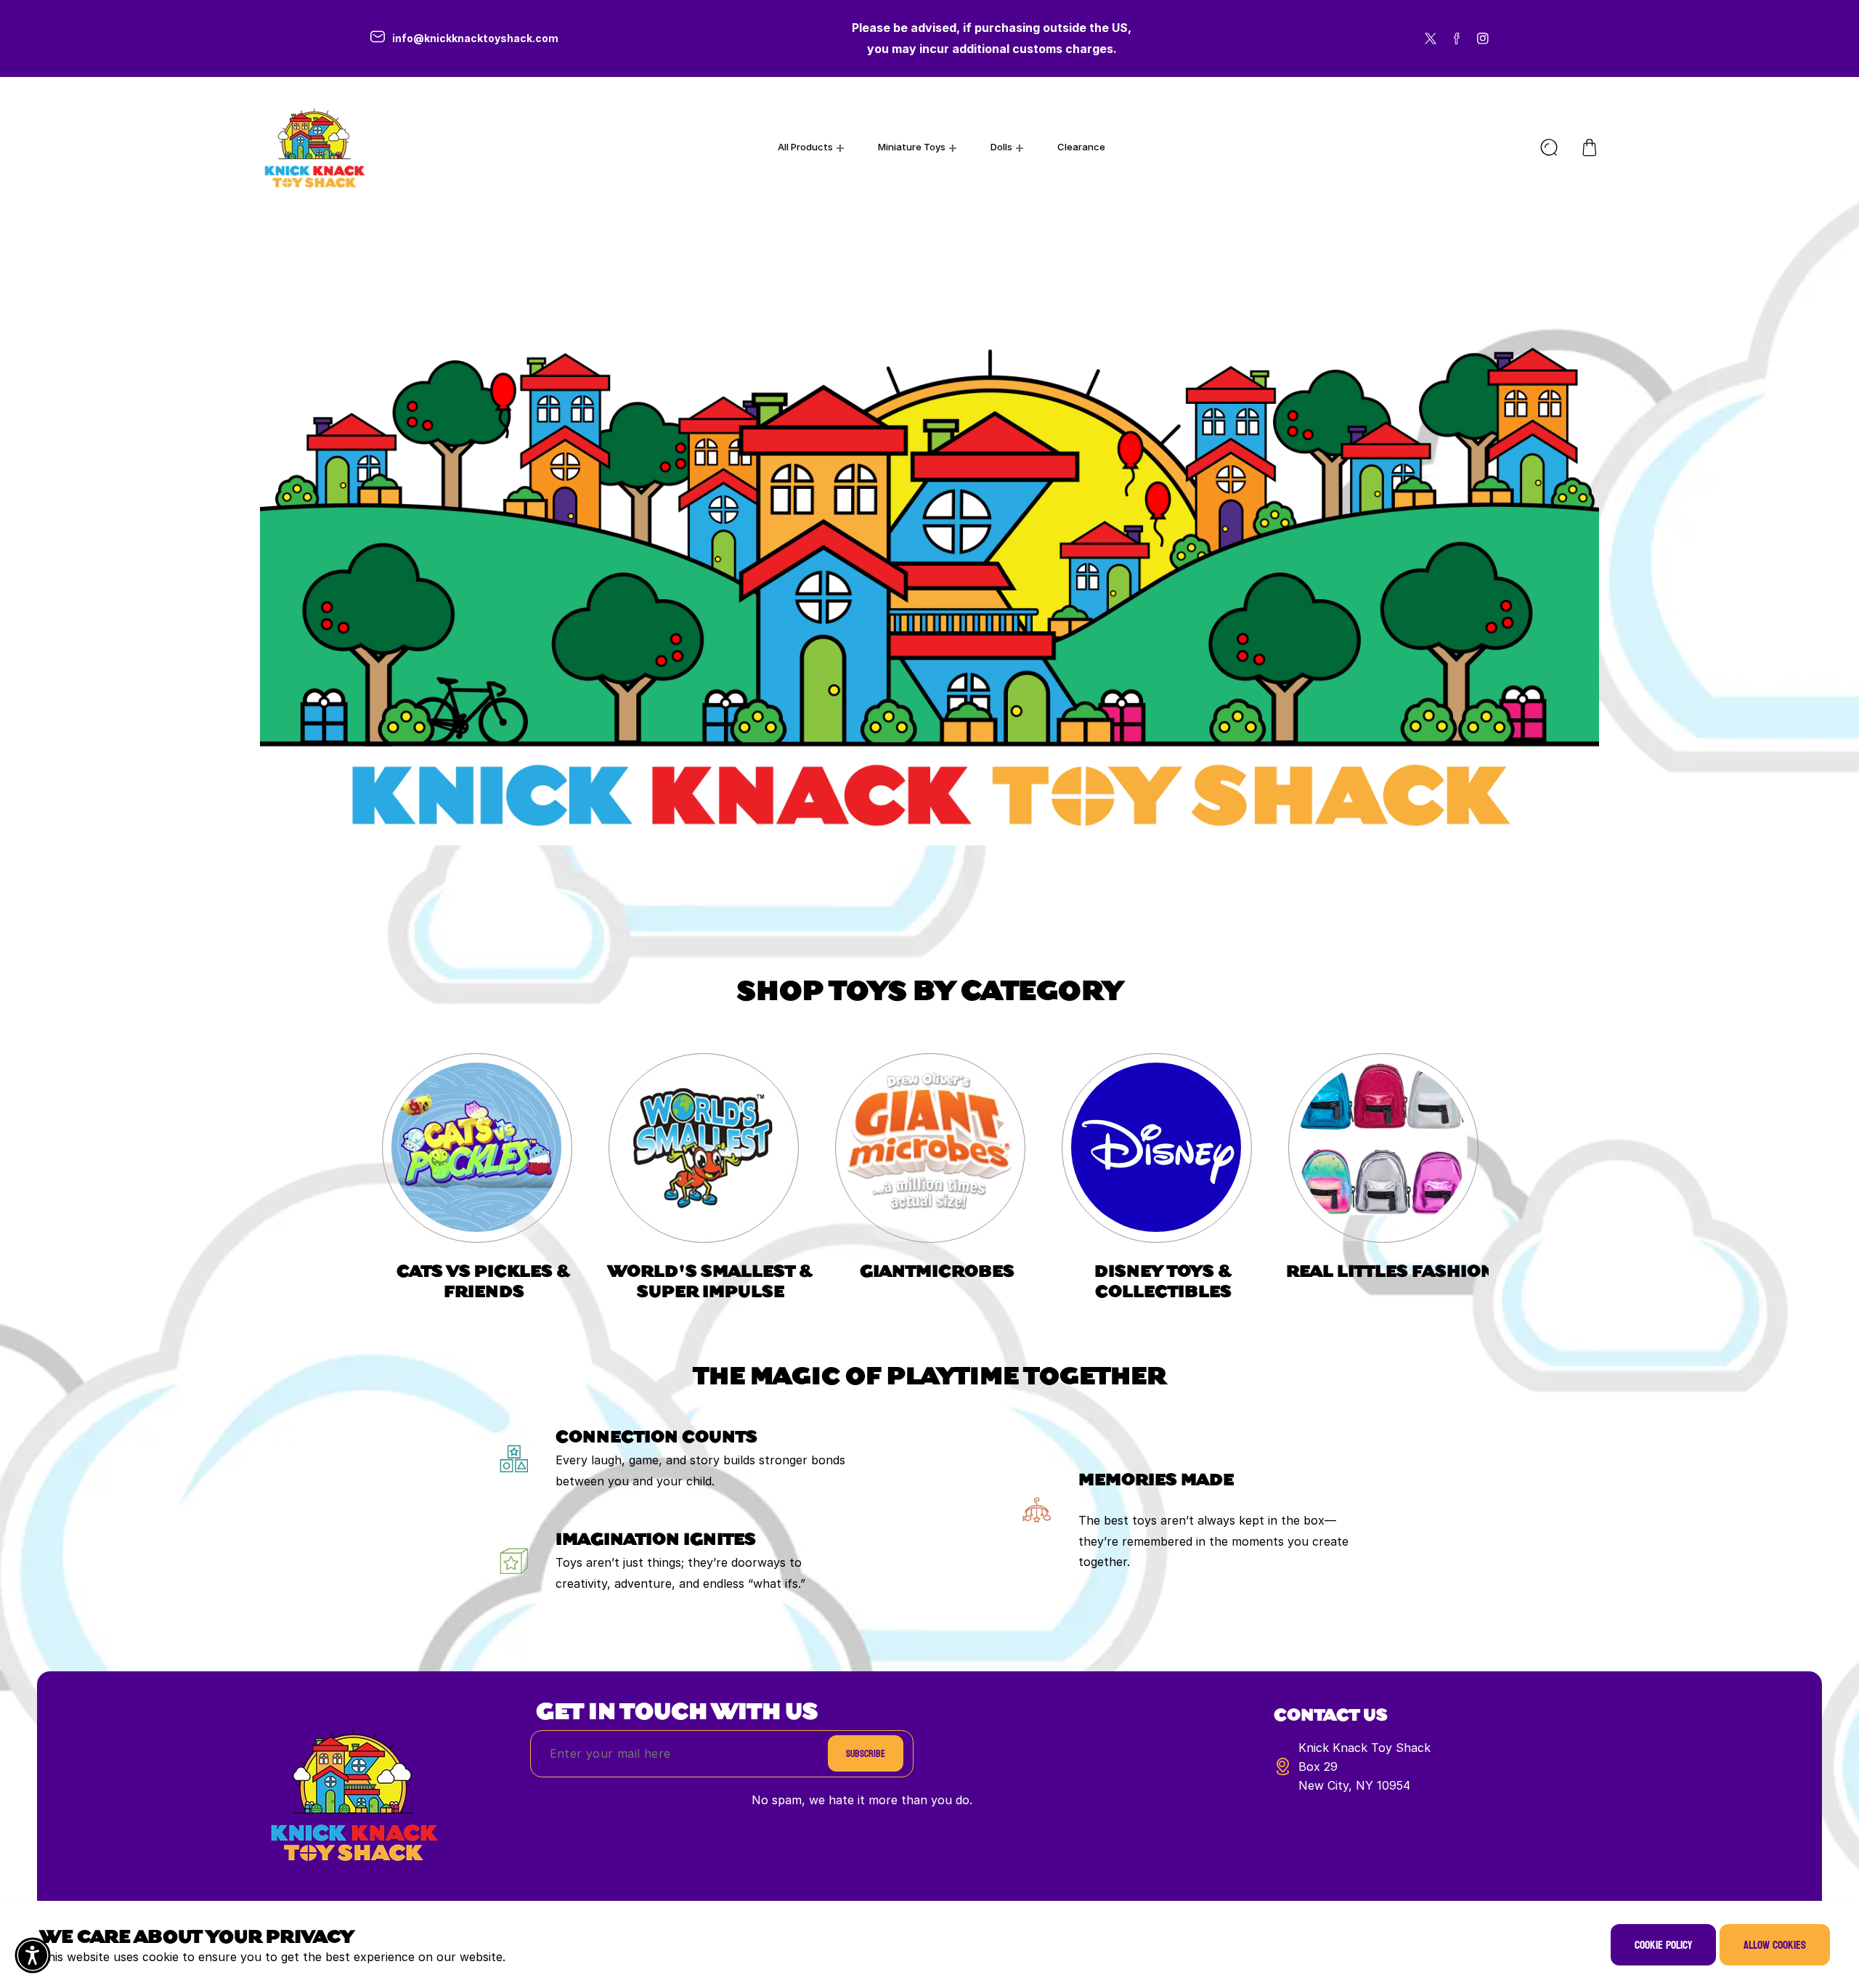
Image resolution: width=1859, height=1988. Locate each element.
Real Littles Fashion (1390, 1270)
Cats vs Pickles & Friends (484, 1280)
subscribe (866, 1754)
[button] (1590, 147)
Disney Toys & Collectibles (1163, 1280)
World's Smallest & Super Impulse (711, 1280)
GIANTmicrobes (937, 1270)
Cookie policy (1663, 1945)
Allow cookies (1775, 1945)
